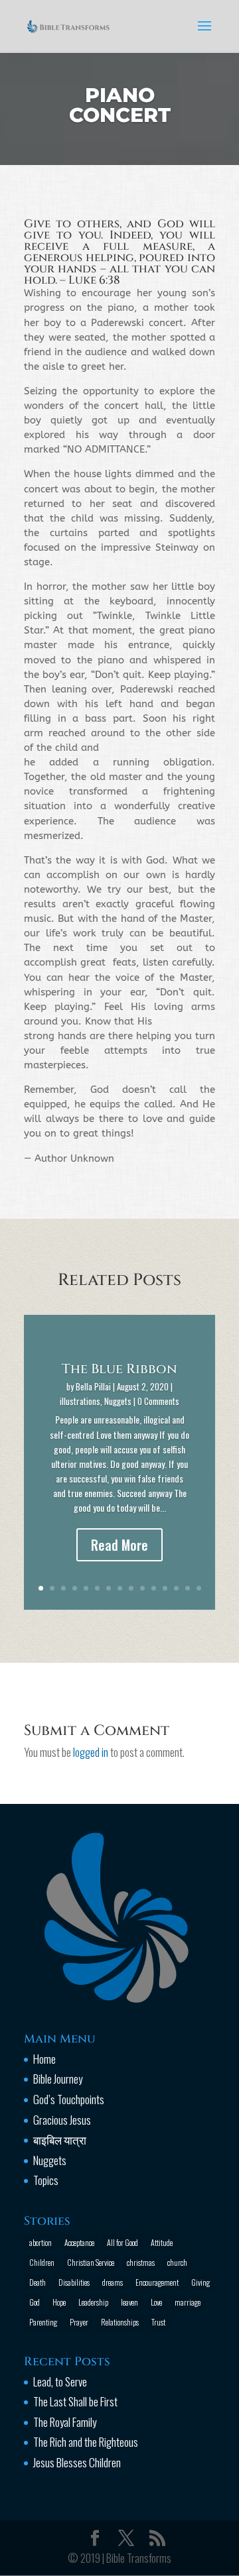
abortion (40, 2242)
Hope (59, 2302)
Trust (158, 2322)
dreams (113, 2282)
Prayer (79, 2322)
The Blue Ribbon (119, 1369)
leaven (129, 2302)
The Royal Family (65, 2422)
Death (38, 2282)
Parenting (43, 2322)
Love (156, 2302)
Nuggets (118, 1401)
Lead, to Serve (60, 2381)
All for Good (122, 2242)
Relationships (120, 2322)
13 (176, 1588)
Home (44, 2059)
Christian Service (91, 2262)
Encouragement (157, 2282)
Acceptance (79, 2242)
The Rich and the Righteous (86, 2442)
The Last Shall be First (75, 2401)
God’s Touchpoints (69, 2099)
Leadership (93, 2302)
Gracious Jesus (62, 2120)
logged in (91, 1752)
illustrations (80, 1401)
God (35, 2302)
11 (154, 1588)
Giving (200, 2282)
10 (142, 1588)
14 (188, 1588)
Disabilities (74, 2282)
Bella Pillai (93, 1386)
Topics (46, 2180)
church (177, 2262)
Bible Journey (58, 2079)
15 (199, 1588)
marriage (188, 2302)
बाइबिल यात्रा (60, 2140)
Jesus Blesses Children (77, 2462)
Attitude (162, 2242)
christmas (141, 2262)
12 (165, 1588)
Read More (119, 1545)
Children (42, 2262)
